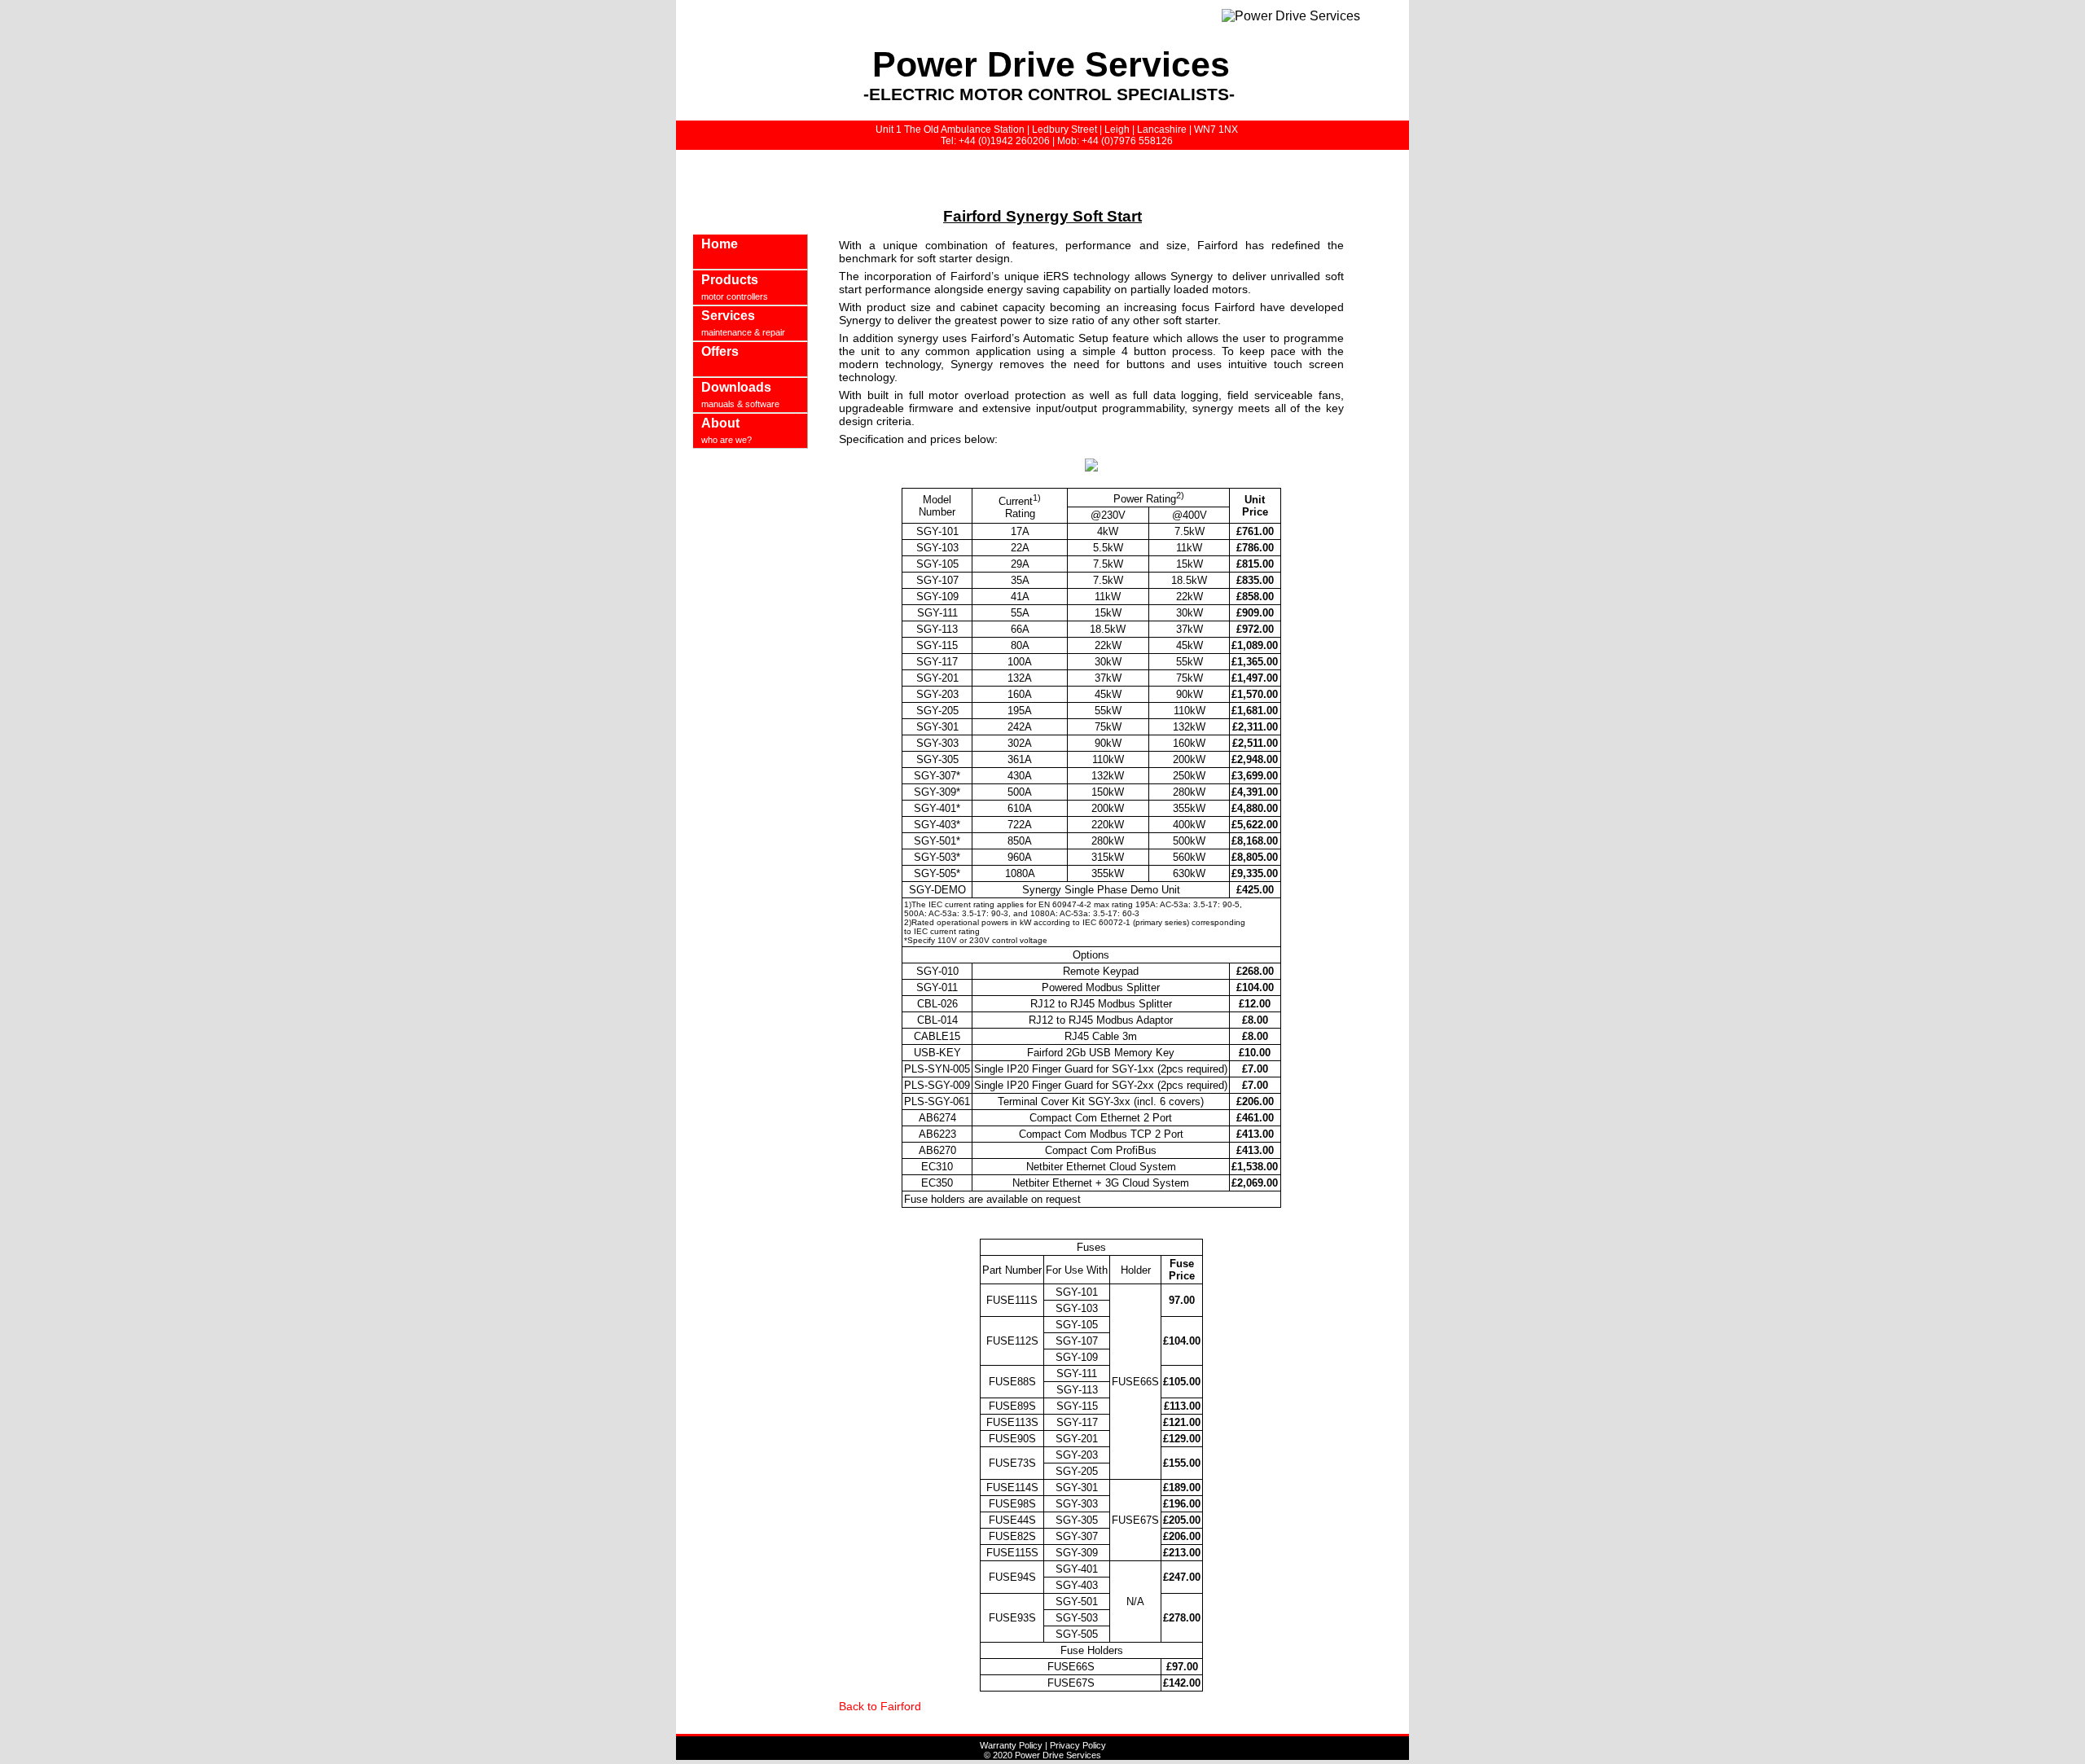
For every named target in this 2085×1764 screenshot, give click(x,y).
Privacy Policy (1078, 1745)
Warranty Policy (1011, 1745)
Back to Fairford (880, 1706)
